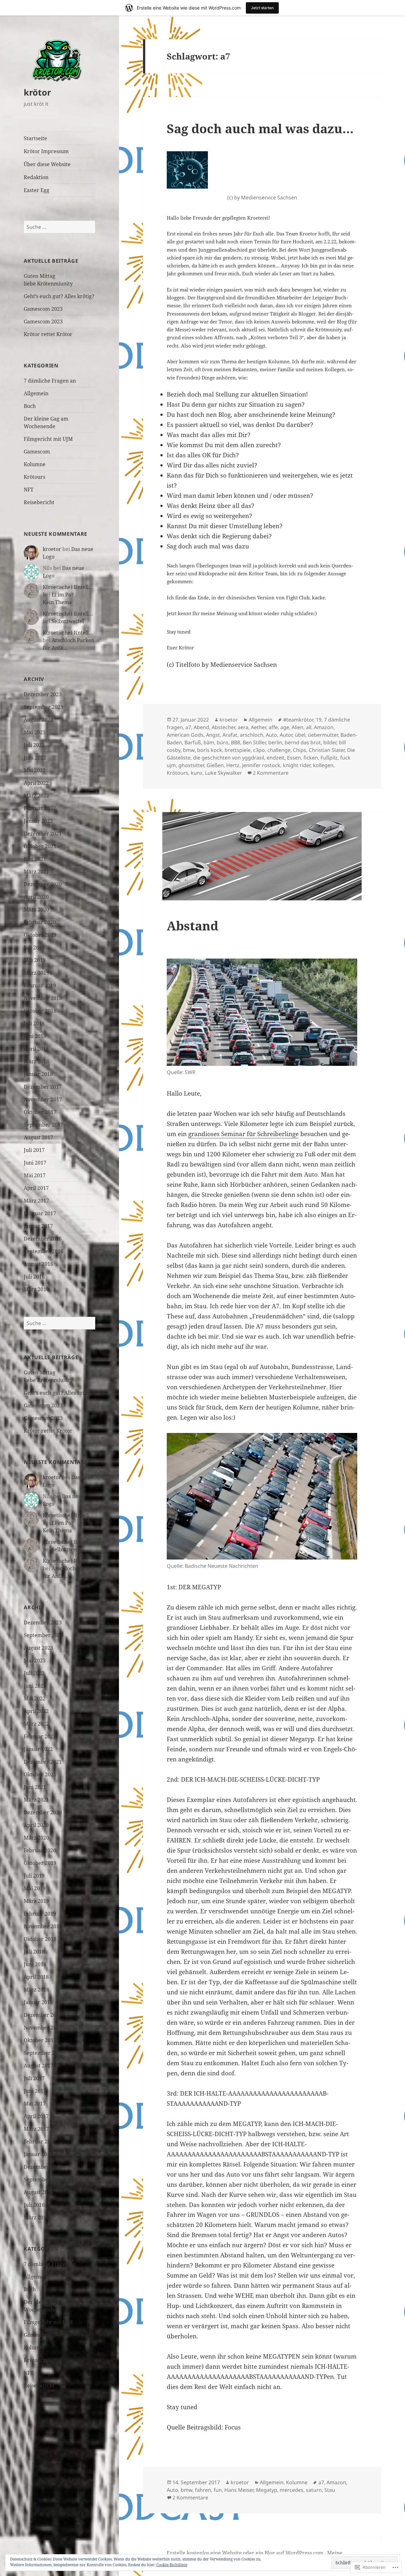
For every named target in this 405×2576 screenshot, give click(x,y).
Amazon (324, 727)
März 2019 (36, 973)
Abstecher (223, 727)
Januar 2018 (38, 1074)
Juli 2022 (34, 745)
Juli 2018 (34, 1023)
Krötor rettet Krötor (48, 334)
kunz (197, 773)
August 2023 (38, 720)
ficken (311, 758)
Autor (286, 735)
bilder (330, 742)
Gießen (215, 765)
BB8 (236, 742)
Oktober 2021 (40, 846)
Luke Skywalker (224, 773)
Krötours (34, 477)
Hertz (233, 765)
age (285, 727)
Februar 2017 (40, 1213)
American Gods (185, 735)
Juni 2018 (35, 1036)
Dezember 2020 (43, 884)
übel (300, 735)
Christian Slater (327, 750)
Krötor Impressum (46, 151)
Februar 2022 (40, 808)
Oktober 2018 (40, 1011)
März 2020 (36, 910)
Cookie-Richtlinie (172, 2565)
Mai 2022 (35, 770)
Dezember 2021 (43, 834)
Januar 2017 (38, 1226)
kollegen (323, 765)
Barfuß (193, 742)
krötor (37, 92)
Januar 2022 (38, 821)
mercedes (292, 2490)
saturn (314, 2490)
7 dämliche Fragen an (50, 381)
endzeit (276, 758)
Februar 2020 (40, 922)
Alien (298, 727)
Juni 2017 (35, 1163)
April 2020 (36, 897)
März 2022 (36, 796)
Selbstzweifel (68, 621)
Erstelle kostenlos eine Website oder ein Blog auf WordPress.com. (246, 2553)
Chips (300, 750)
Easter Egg (37, 190)
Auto (271, 735)
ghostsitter (191, 765)
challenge (279, 750)
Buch (30, 406)
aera (243, 727)
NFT (29, 490)
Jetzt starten (262, 8)
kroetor (52, 549)
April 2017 (36, 1188)
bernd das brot (303, 742)
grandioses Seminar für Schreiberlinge (243, 1134)
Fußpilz (329, 758)
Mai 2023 (35, 732)
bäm (209, 742)
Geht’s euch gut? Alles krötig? (59, 296)
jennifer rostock (261, 765)
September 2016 (44, 1251)
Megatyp (267, 2490)
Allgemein (36, 393)
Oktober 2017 (40, 1112)
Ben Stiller (254, 742)
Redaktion (36, 177)
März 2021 (36, 872)
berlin (275, 742)
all (309, 727)
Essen (294, 758)
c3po (259, 750)
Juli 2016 (34, 1277)
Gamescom (37, 452)
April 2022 (36, 783)
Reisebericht (39, 502)
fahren (203, 2490)
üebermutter (323, 735)
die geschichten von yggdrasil (229, 758)
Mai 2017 (35, 1175)
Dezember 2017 (43, 1087)
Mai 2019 (35, 960)
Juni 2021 (35, 859)
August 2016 (38, 1264)
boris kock (210, 750)
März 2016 (36, 1289)
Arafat (230, 735)
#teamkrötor (298, 720)
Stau (330, 2490)
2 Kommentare (271, 773)
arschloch (252, 735)
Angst (213, 735)
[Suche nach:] (59, 227)
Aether (259, 727)
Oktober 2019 (40, 935)
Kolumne (35, 464)
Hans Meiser (239, 2490)
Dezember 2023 (43, 694)
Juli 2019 (34, 947)
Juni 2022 (35, 758)
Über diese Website (47, 164)
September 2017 (44, 1125)
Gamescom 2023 (43, 309)
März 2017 (36, 1201)
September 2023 (44, 707)
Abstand (193, 925)
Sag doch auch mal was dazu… (260, 128)
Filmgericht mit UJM (48, 439)
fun (218, 2490)
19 (319, 720)
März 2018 (36, 1061)
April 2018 (36, 1049)
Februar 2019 (40, 985)
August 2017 (38, 1137)
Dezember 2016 (43, 1239)
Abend (201, 727)
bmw (189, 750)
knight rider (297, 765)
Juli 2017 (34, 1150)
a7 (188, 727)
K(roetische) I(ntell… (68, 587)
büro (223, 742)
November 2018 (43, 998)
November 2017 (43, 1099)
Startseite (35, 138)
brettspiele (238, 750)
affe (273, 727)
